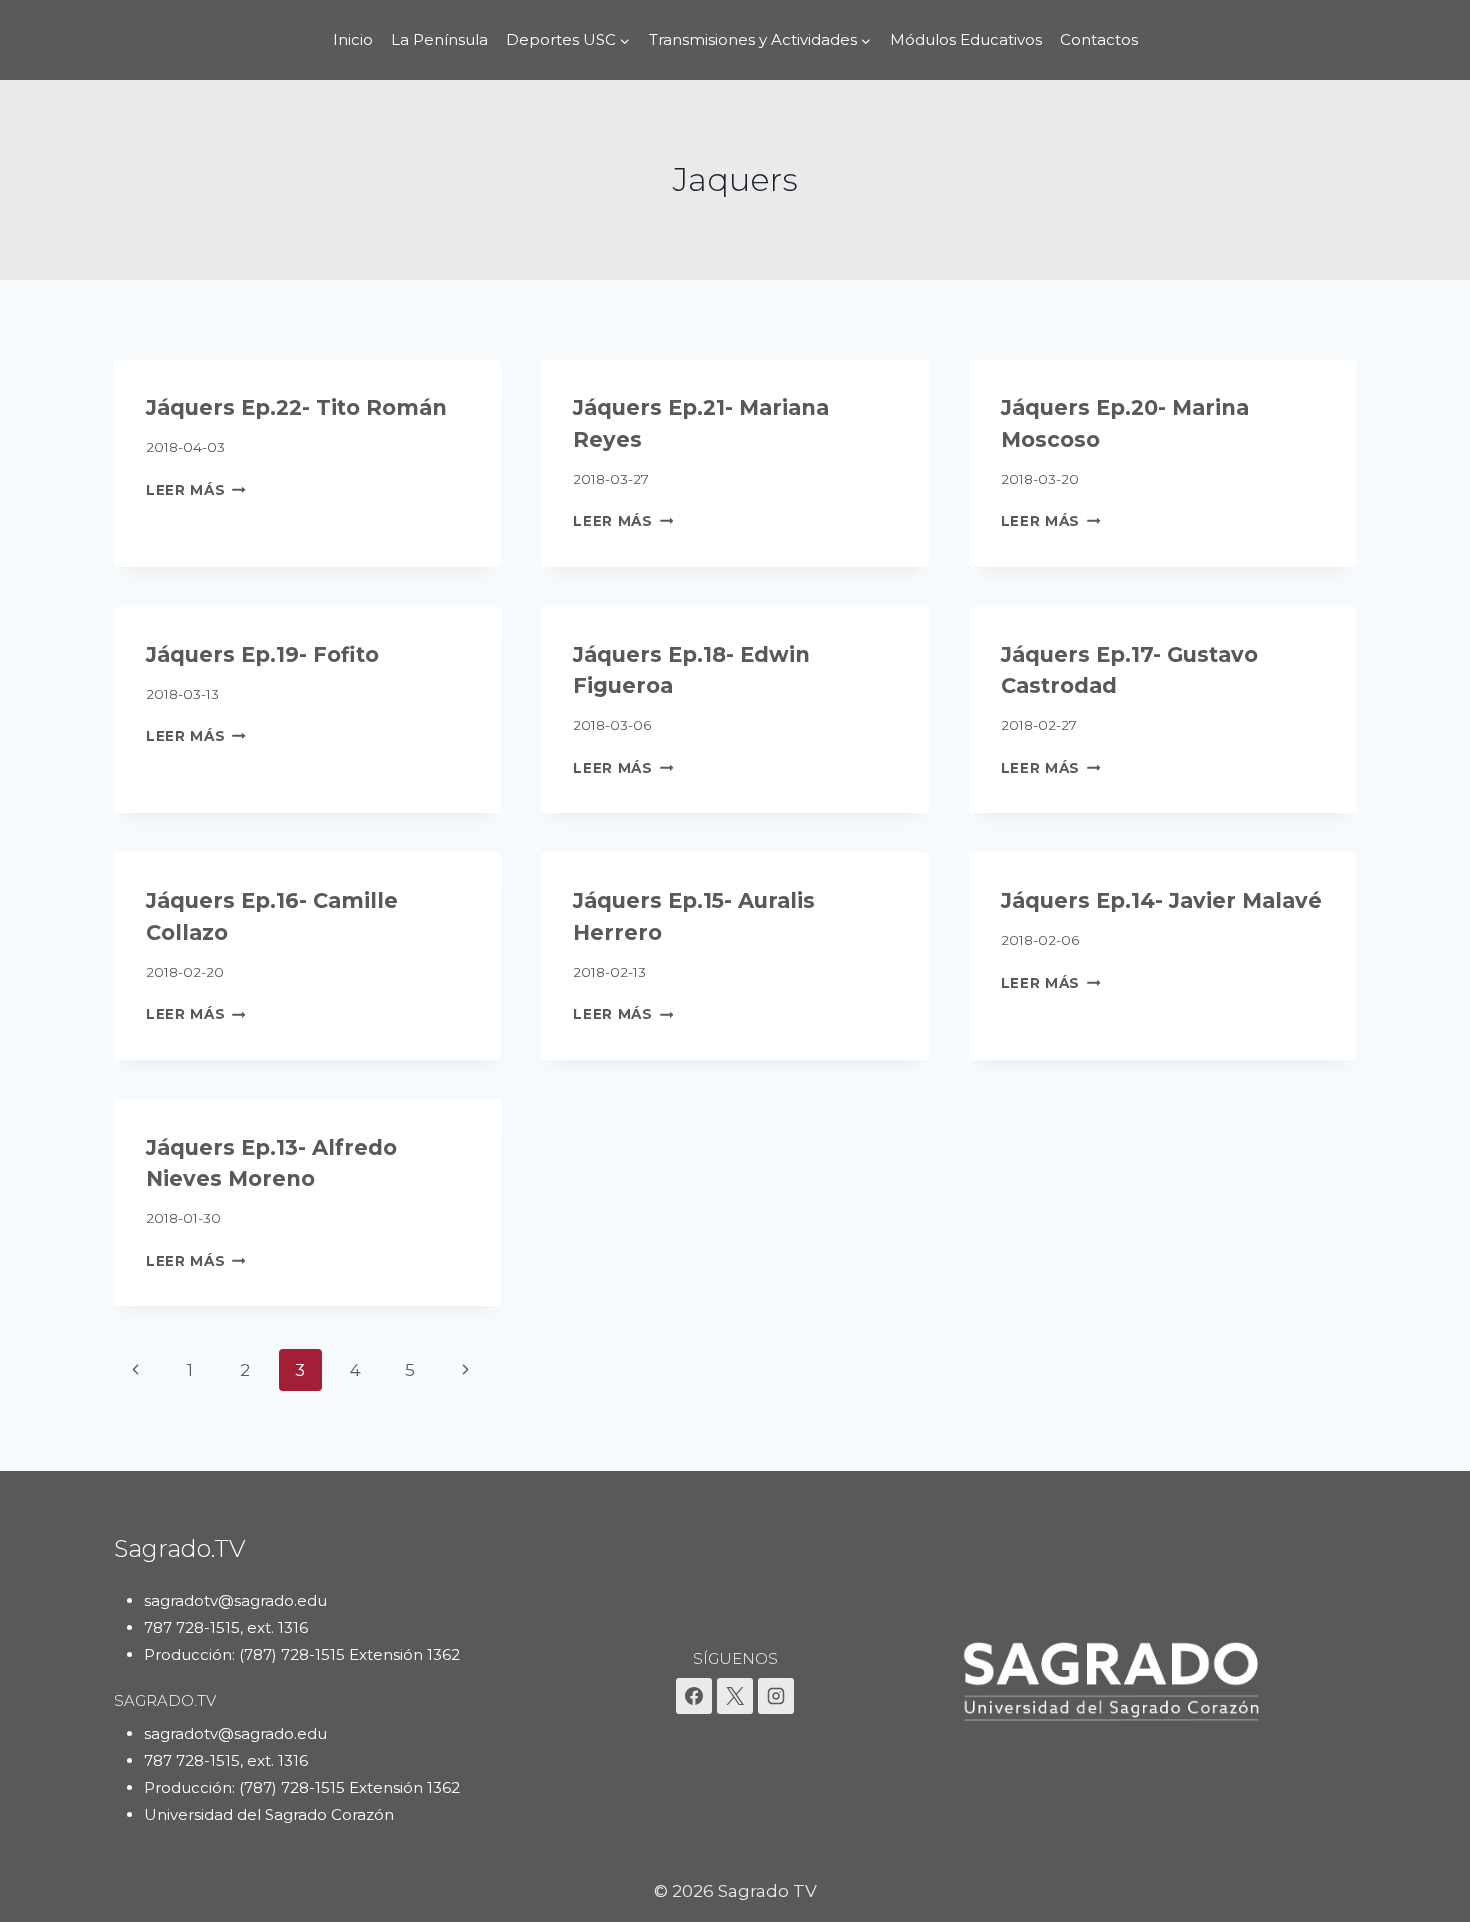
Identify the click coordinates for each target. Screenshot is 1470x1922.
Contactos (1099, 39)
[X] (735, 1696)
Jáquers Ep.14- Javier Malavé (1161, 900)
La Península (439, 39)
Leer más (196, 490)
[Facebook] (694, 1696)
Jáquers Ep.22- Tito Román (296, 407)
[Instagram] (776, 1696)
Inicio (353, 39)
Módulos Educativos (966, 39)
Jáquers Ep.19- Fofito (262, 654)
